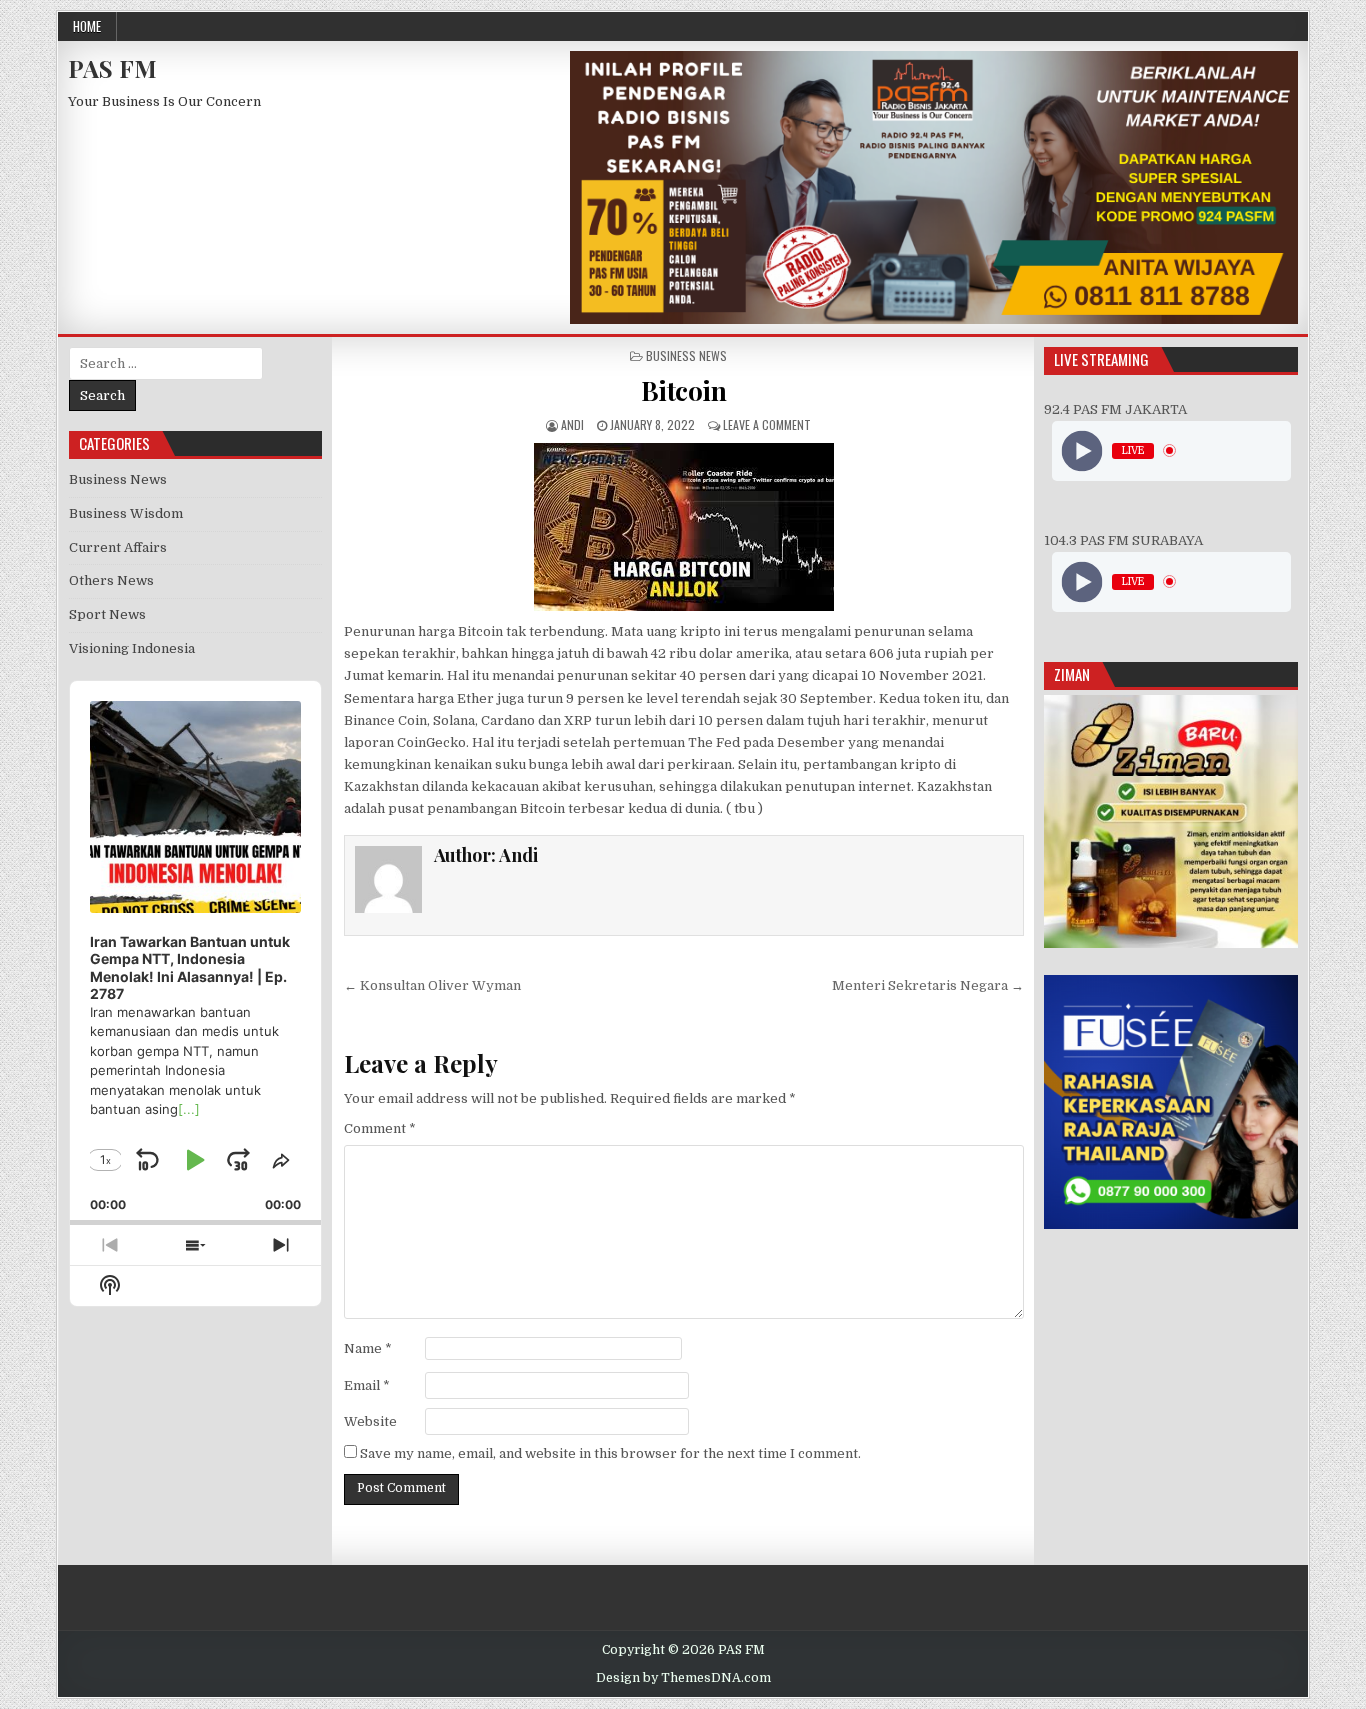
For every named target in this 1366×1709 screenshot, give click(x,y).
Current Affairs (118, 547)
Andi (572, 424)
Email (367, 1385)
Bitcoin (684, 390)
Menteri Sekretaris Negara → (928, 985)
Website (370, 1421)
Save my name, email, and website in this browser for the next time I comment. (610, 1453)
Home (87, 26)
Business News (686, 355)
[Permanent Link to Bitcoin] (684, 527)
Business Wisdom (126, 513)
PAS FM (112, 68)
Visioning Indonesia (132, 648)
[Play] (1081, 450)
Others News (111, 580)
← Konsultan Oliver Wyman (432, 985)
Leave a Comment (767, 424)
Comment (380, 1128)
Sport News (107, 614)
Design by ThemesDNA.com (683, 1678)
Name (368, 1348)
